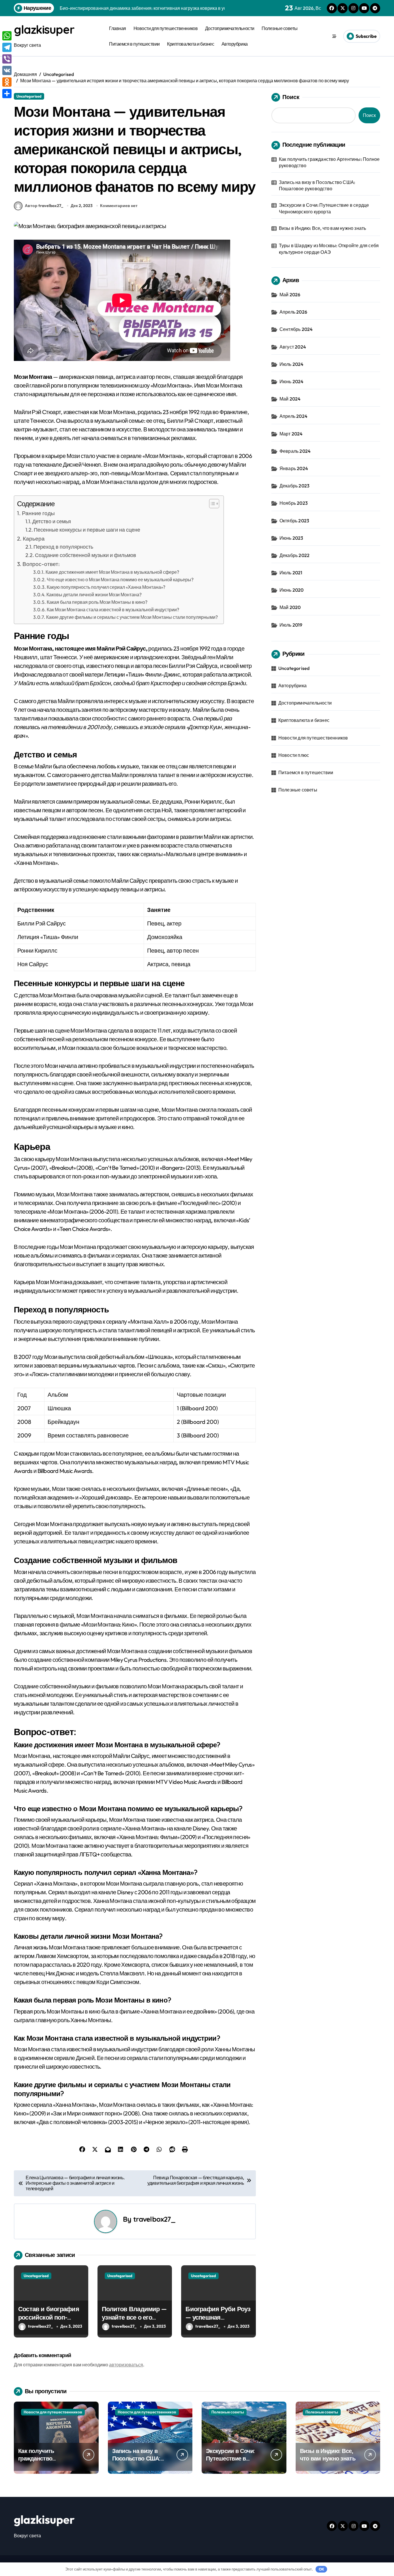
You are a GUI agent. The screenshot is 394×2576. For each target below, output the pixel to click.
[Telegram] (7, 47)
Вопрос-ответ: (41, 564)
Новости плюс (294, 755)
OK (321, 2569)
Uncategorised (29, 96)
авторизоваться (126, 2365)
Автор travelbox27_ (44, 206)
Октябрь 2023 (294, 521)
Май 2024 (290, 399)
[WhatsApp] (7, 36)
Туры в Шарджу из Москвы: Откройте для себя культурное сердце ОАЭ (329, 249)
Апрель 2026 (293, 312)
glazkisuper (44, 29)
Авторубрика (235, 44)
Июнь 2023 (291, 538)
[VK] (7, 70)
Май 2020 (290, 607)
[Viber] (7, 59)
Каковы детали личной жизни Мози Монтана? (94, 595)
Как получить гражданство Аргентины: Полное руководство (329, 162)
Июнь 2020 (292, 590)
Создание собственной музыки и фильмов (86, 555)
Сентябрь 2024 (296, 329)
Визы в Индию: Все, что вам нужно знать (323, 228)
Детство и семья (52, 521)
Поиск (291, 97)
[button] (211, 504)
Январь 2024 (294, 468)
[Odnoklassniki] (7, 82)
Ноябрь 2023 (294, 503)
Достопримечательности (230, 28)
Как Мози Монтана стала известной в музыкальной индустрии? (113, 610)
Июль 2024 (292, 364)
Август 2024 (293, 347)
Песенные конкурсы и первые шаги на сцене (87, 530)
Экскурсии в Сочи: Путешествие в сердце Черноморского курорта (324, 208)
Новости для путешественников (166, 28)
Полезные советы (280, 28)
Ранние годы (38, 513)
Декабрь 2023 (294, 486)
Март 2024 (291, 434)
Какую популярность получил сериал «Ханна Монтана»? (106, 587)
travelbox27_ (154, 2219)
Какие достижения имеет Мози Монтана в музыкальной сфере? (112, 572)
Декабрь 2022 (294, 555)
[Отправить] (7, 94)
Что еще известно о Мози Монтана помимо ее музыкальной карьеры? (120, 580)
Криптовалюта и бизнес (191, 44)
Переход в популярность (63, 547)
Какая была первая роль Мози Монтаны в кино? (97, 602)
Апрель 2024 (293, 416)
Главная (118, 28)
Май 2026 (290, 295)
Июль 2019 (291, 625)
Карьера (34, 539)
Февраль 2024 (295, 451)
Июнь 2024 (292, 381)
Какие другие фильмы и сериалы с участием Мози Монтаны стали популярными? (132, 617)
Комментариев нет (119, 206)
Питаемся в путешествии (134, 44)
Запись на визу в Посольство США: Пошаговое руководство (317, 185)
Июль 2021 (291, 573)
